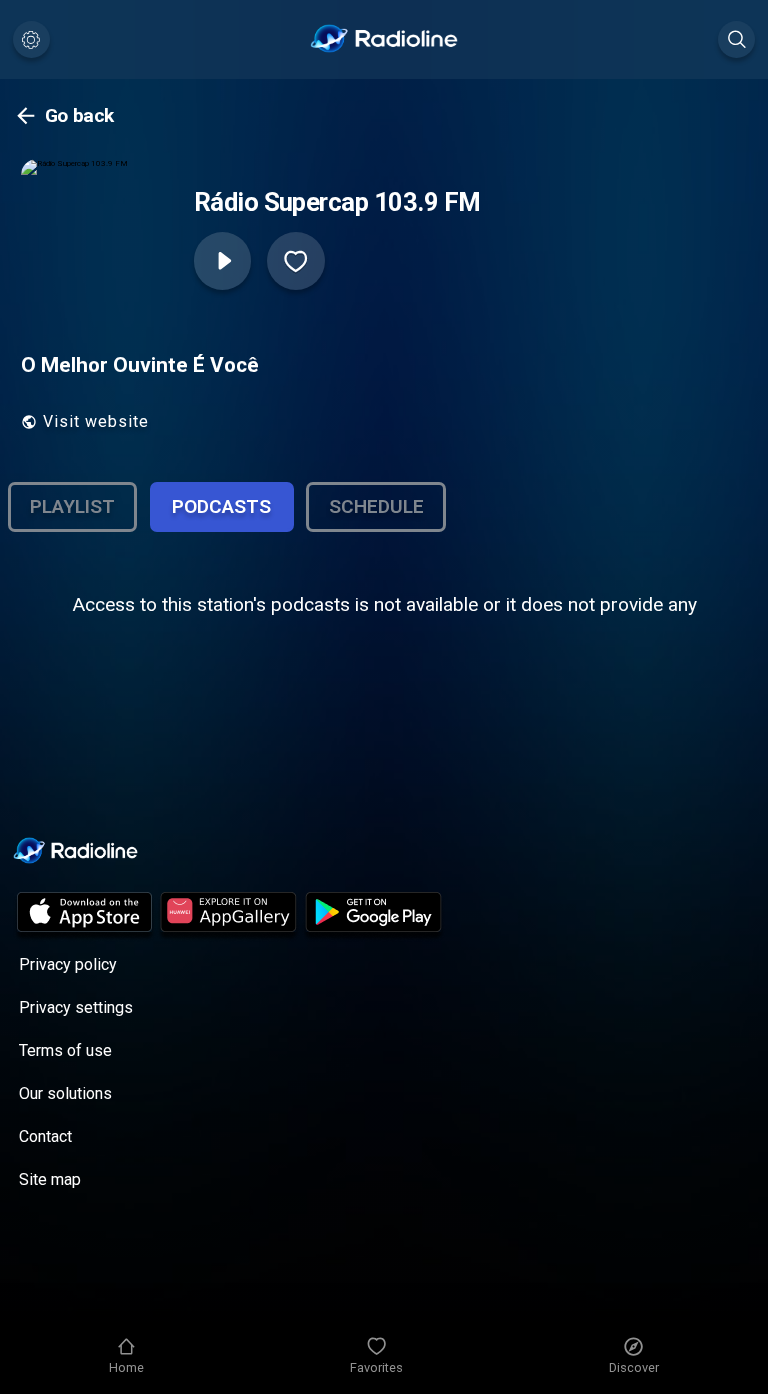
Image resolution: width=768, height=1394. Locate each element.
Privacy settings (76, 1007)
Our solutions (65, 1093)
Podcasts (221, 506)
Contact (45, 1136)
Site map (50, 1179)
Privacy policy (68, 964)
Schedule (376, 506)
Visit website (96, 421)
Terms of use (65, 1050)
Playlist (72, 506)
